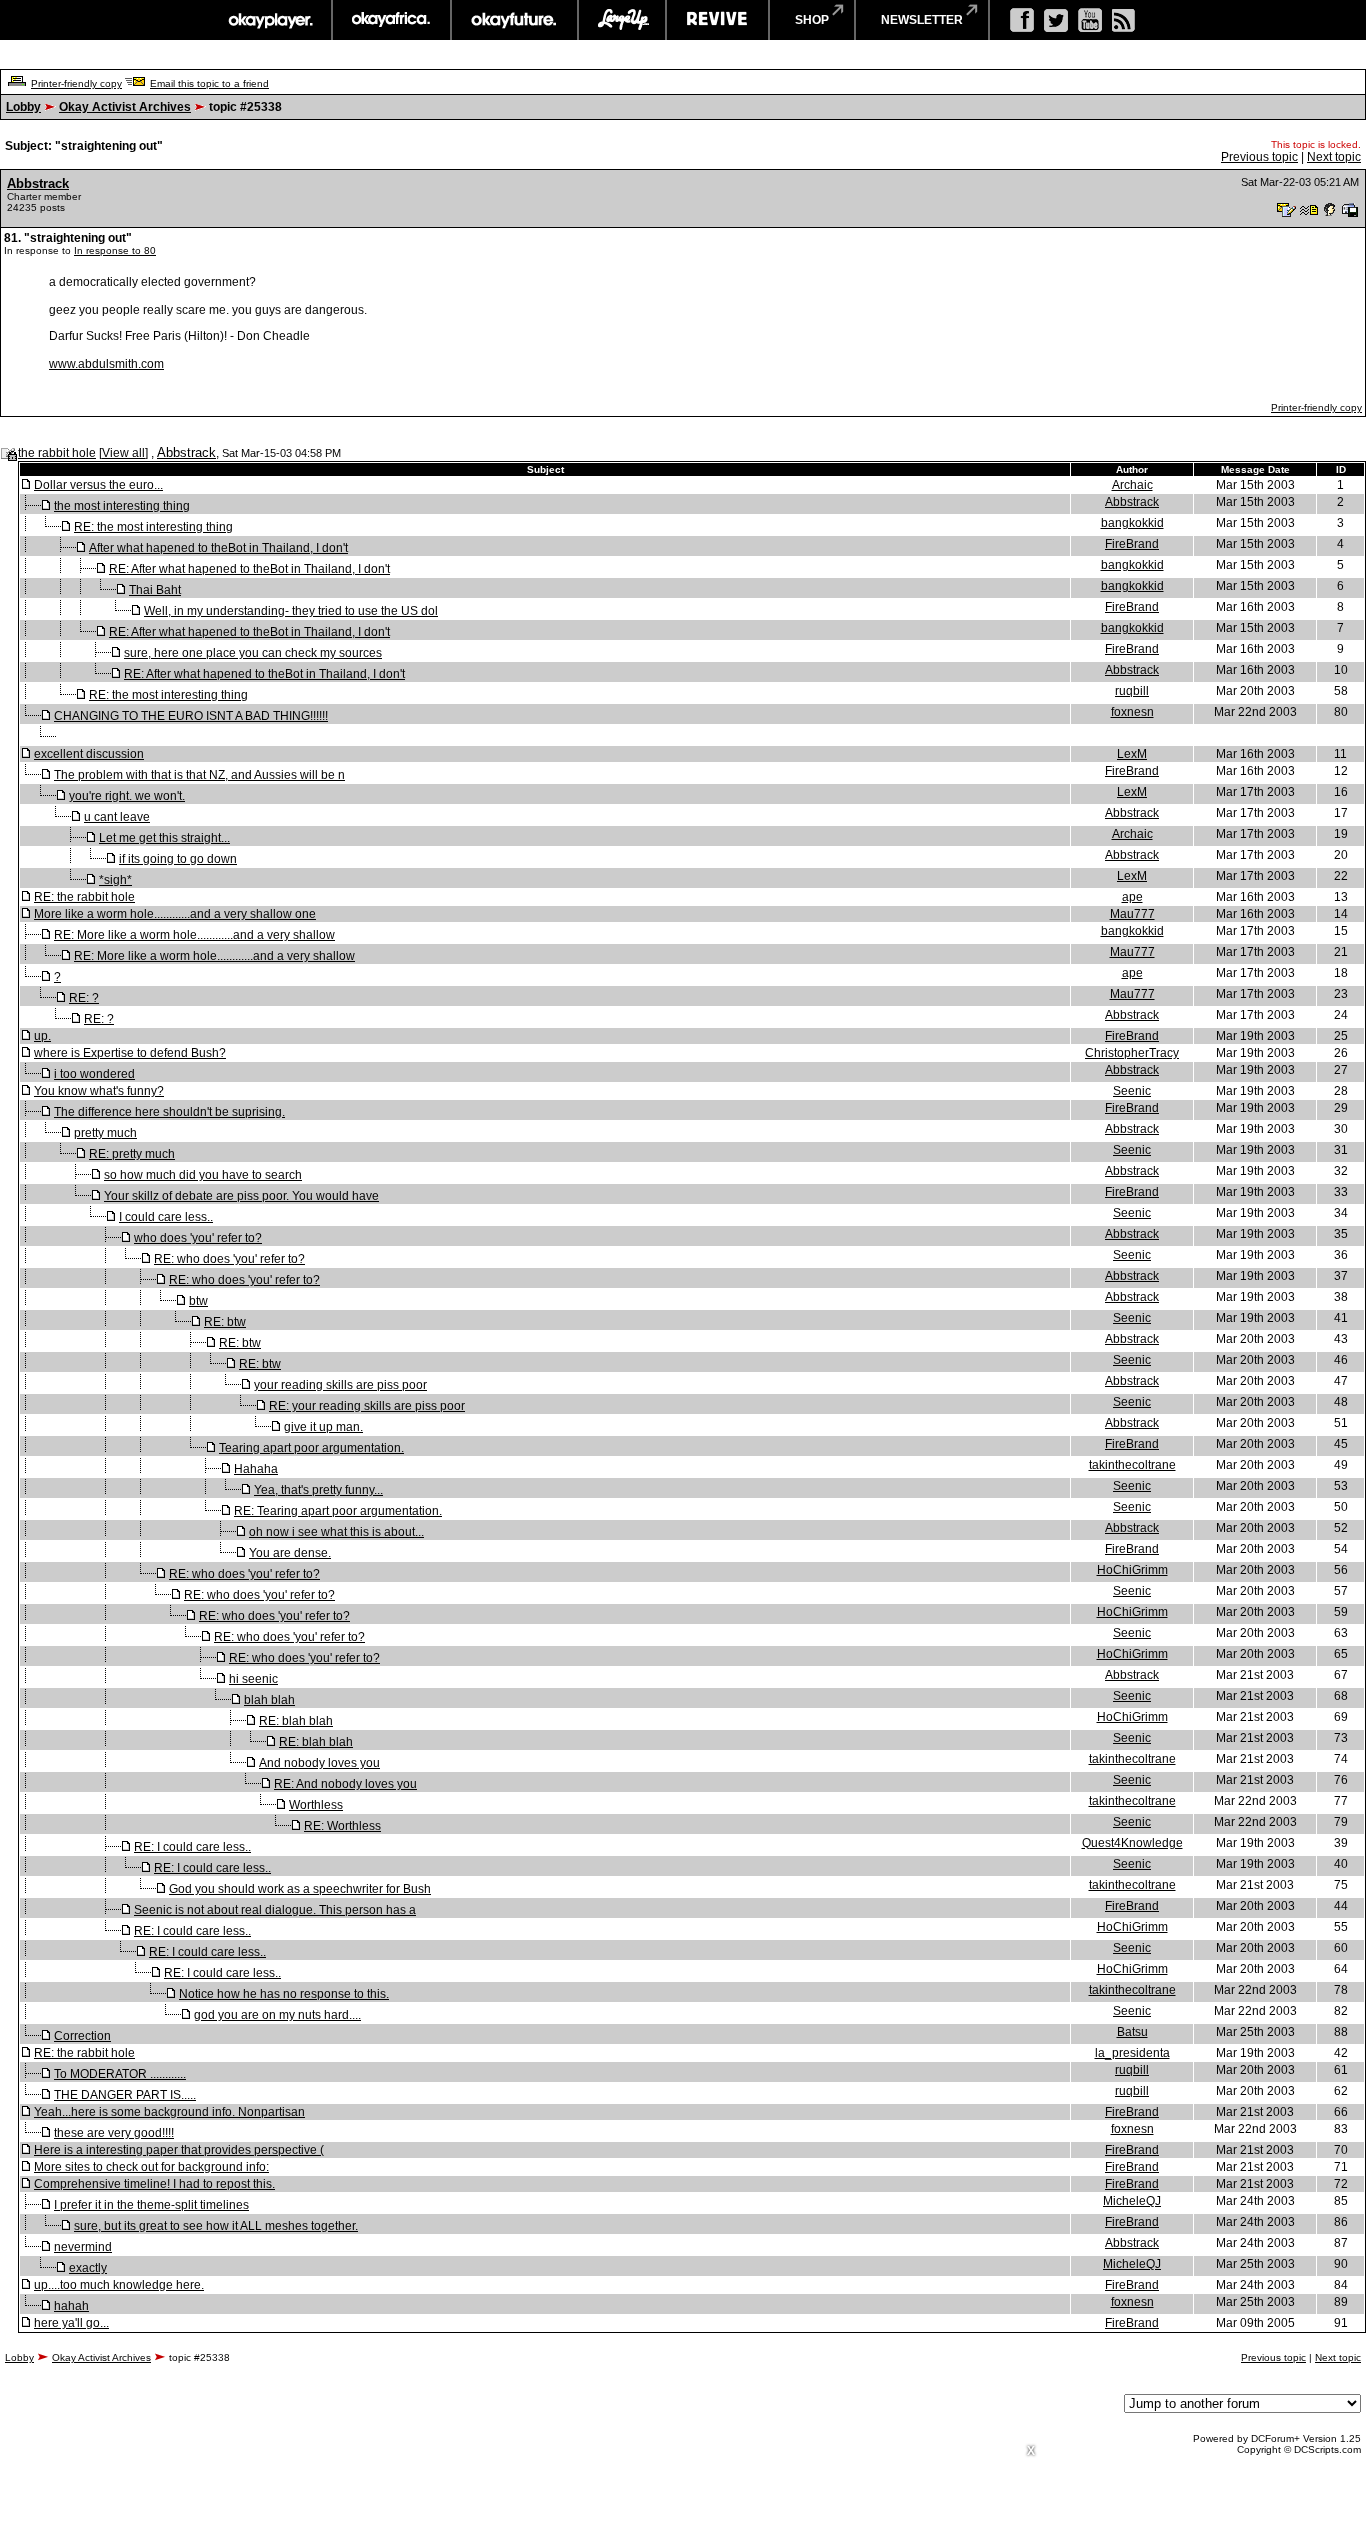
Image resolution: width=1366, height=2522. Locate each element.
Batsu (1132, 2032)
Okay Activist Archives (125, 107)
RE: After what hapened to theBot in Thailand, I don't (249, 569)
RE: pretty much (132, 1154)
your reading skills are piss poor (340, 1385)
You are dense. (290, 1553)
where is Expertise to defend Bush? (130, 1053)
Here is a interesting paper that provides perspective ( (179, 2150)
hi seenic (253, 1679)
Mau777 (1132, 914)
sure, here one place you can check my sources (253, 653)
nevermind (83, 2247)
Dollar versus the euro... (98, 485)
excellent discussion (89, 754)
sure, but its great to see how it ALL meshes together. (216, 2226)
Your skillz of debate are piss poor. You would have (241, 1196)
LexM (1132, 754)
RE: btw (225, 1322)
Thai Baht (155, 590)
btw (198, 1301)
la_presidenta (1132, 2053)
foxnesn (1132, 712)
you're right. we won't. (127, 796)
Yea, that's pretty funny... (318, 1490)
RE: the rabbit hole (84, 897)
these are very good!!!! (114, 2133)
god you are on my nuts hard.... (277, 2015)
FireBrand (1132, 544)
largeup (622, 20)
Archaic (1132, 485)
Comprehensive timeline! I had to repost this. (154, 2184)
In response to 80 (115, 250)
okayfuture (514, 20)
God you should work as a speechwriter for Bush (300, 1889)
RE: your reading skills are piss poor (367, 1406)
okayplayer (269, 20)
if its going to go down (178, 859)
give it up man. (323, 1427)
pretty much (105, 1133)
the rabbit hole (57, 453)
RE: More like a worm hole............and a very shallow (194, 935)
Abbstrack (38, 183)
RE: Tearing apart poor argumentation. (338, 1511)
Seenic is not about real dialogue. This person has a (275, 1910)
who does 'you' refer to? (198, 1238)
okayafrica (391, 20)
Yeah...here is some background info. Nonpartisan (169, 2112)
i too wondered (94, 1074)
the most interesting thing (122, 506)
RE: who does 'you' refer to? (229, 1259)
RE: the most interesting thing (153, 527)
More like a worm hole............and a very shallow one (175, 914)
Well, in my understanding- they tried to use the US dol (291, 611)
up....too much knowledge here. (119, 2285)
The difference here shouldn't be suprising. (169, 1112)
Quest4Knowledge (1132, 1843)
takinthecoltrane (1132, 1465)
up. (42, 1036)
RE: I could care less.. (192, 1847)
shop (812, 20)
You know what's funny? (99, 1091)
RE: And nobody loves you (345, 1784)
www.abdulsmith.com (106, 364)
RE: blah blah (296, 1721)
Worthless (316, 1805)
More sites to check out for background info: (151, 2167)
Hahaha (256, 1469)
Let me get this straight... (164, 838)
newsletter (922, 20)
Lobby (23, 107)
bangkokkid (1132, 523)
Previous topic (1259, 157)
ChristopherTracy (1132, 1053)
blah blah (269, 1700)
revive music (717, 20)
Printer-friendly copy (76, 83)
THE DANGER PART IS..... (125, 2095)
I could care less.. (166, 1217)
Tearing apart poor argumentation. (311, 1448)
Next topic (1334, 157)
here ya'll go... (71, 2323)
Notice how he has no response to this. (284, 1994)
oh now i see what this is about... (336, 1532)
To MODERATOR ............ (120, 2074)
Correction (82, 2036)
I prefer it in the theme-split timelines (151, 2205)
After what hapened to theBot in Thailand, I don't (218, 548)
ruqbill (1132, 691)
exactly (88, 2268)
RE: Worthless (342, 1826)
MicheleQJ (1132, 2201)
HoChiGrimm (1132, 1570)
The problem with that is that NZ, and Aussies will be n (199, 775)
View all (123, 453)
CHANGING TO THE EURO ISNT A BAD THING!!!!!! (191, 716)
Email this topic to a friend (209, 83)
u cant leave (117, 817)
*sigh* (115, 880)
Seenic (1132, 1091)
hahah (71, 2306)
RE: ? (84, 998)
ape (1132, 897)
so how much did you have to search (203, 1175)
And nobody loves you (319, 1763)
